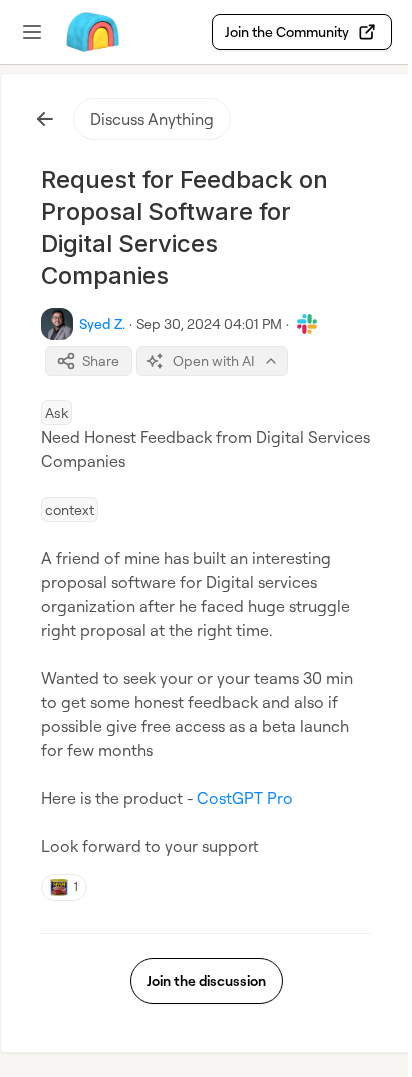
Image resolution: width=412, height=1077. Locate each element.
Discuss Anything (152, 119)
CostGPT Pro (245, 798)
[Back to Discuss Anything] (45, 119)
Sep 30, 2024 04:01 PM (209, 323)
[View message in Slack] (307, 324)
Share (100, 360)
